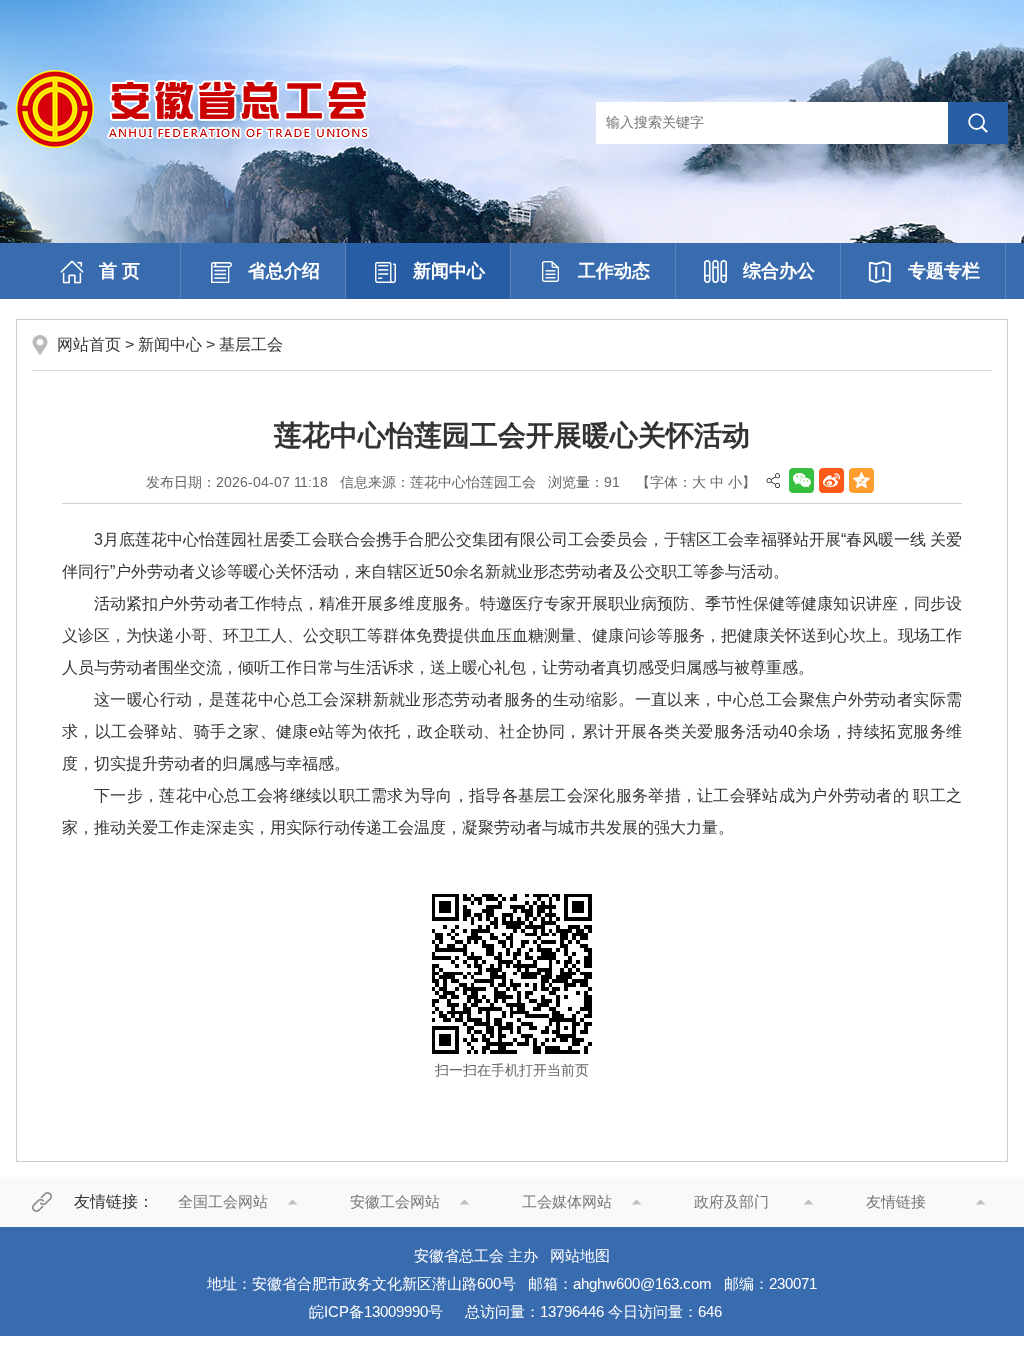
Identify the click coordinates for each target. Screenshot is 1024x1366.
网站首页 (89, 344)
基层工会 (251, 344)
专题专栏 (944, 271)
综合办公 (779, 271)
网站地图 (580, 1255)
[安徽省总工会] (192, 108)
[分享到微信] (801, 480)
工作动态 (614, 271)
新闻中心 (449, 271)
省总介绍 (284, 271)
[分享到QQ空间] (861, 480)
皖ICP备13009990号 (376, 1311)
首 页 (119, 271)
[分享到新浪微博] (831, 480)
